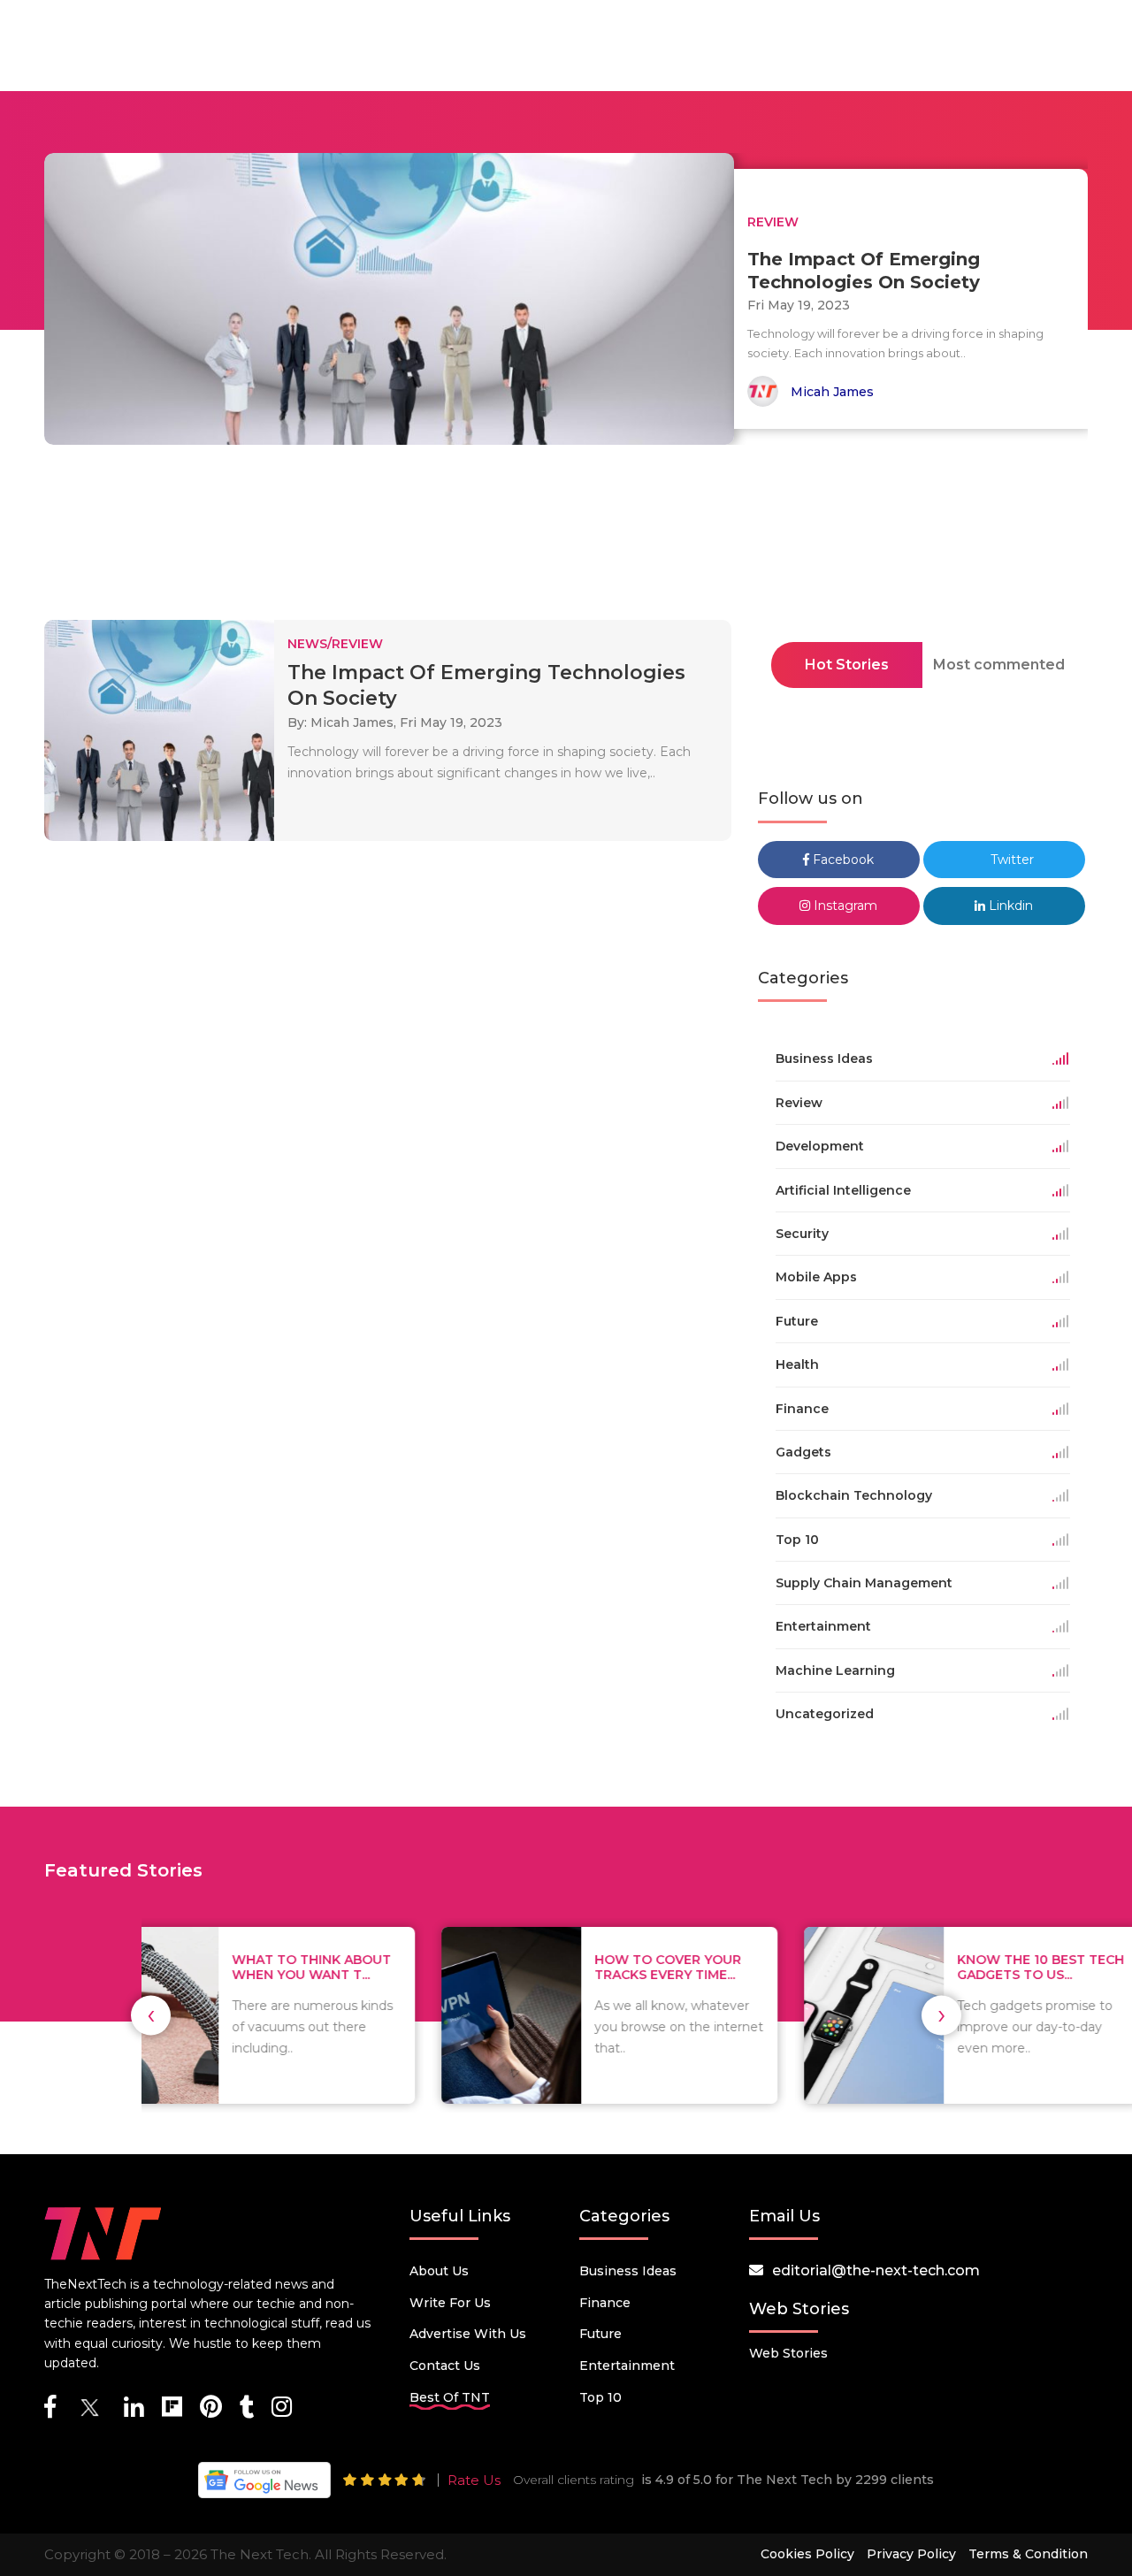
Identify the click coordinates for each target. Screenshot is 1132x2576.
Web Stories (788, 2353)
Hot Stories (847, 665)
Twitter (1010, 860)
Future (600, 2334)
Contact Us (445, 2366)
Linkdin (1009, 906)
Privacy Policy (911, 2554)
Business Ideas (628, 2271)
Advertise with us (468, 2334)
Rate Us (474, 2480)
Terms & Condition (1028, 2554)
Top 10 (600, 2397)
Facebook (841, 860)
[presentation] (151, 2015)
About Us (439, 2271)
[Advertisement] (566, 538)
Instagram (844, 906)
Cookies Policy (807, 2554)
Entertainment (627, 2366)
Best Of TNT (450, 2397)
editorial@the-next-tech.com (876, 2270)
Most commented (999, 665)
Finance (605, 2303)
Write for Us (450, 2303)
